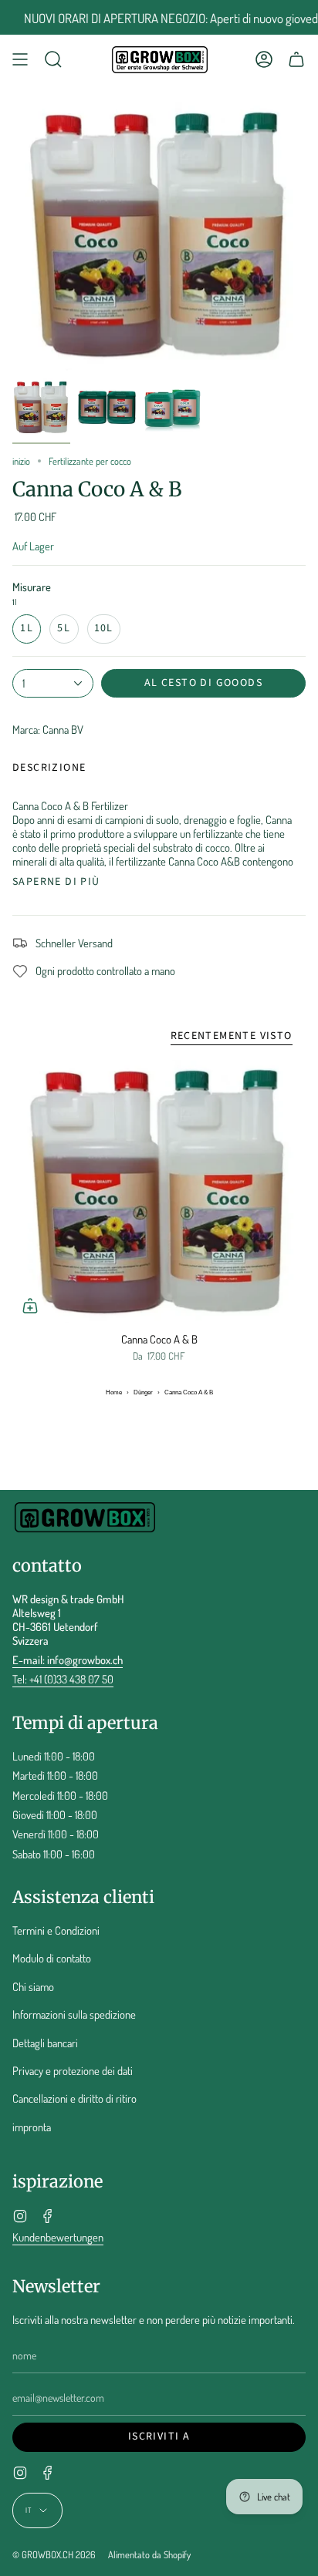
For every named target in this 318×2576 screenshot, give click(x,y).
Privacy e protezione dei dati (73, 2070)
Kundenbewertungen (58, 2237)
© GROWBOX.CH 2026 (54, 2554)
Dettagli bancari (45, 2043)
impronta (32, 2127)
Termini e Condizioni (56, 1930)
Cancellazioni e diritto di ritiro (74, 2098)
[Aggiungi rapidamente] (30, 1306)
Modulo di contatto (52, 1958)
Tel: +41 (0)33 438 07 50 (63, 1679)
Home (114, 1392)
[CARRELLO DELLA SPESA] (296, 60)
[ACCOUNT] (264, 60)
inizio (21, 461)
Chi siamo (33, 1986)
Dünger (143, 1392)
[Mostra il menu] (20, 60)
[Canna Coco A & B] (159, 1192)
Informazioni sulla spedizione (74, 2014)
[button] (53, 60)
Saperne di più (56, 882)
